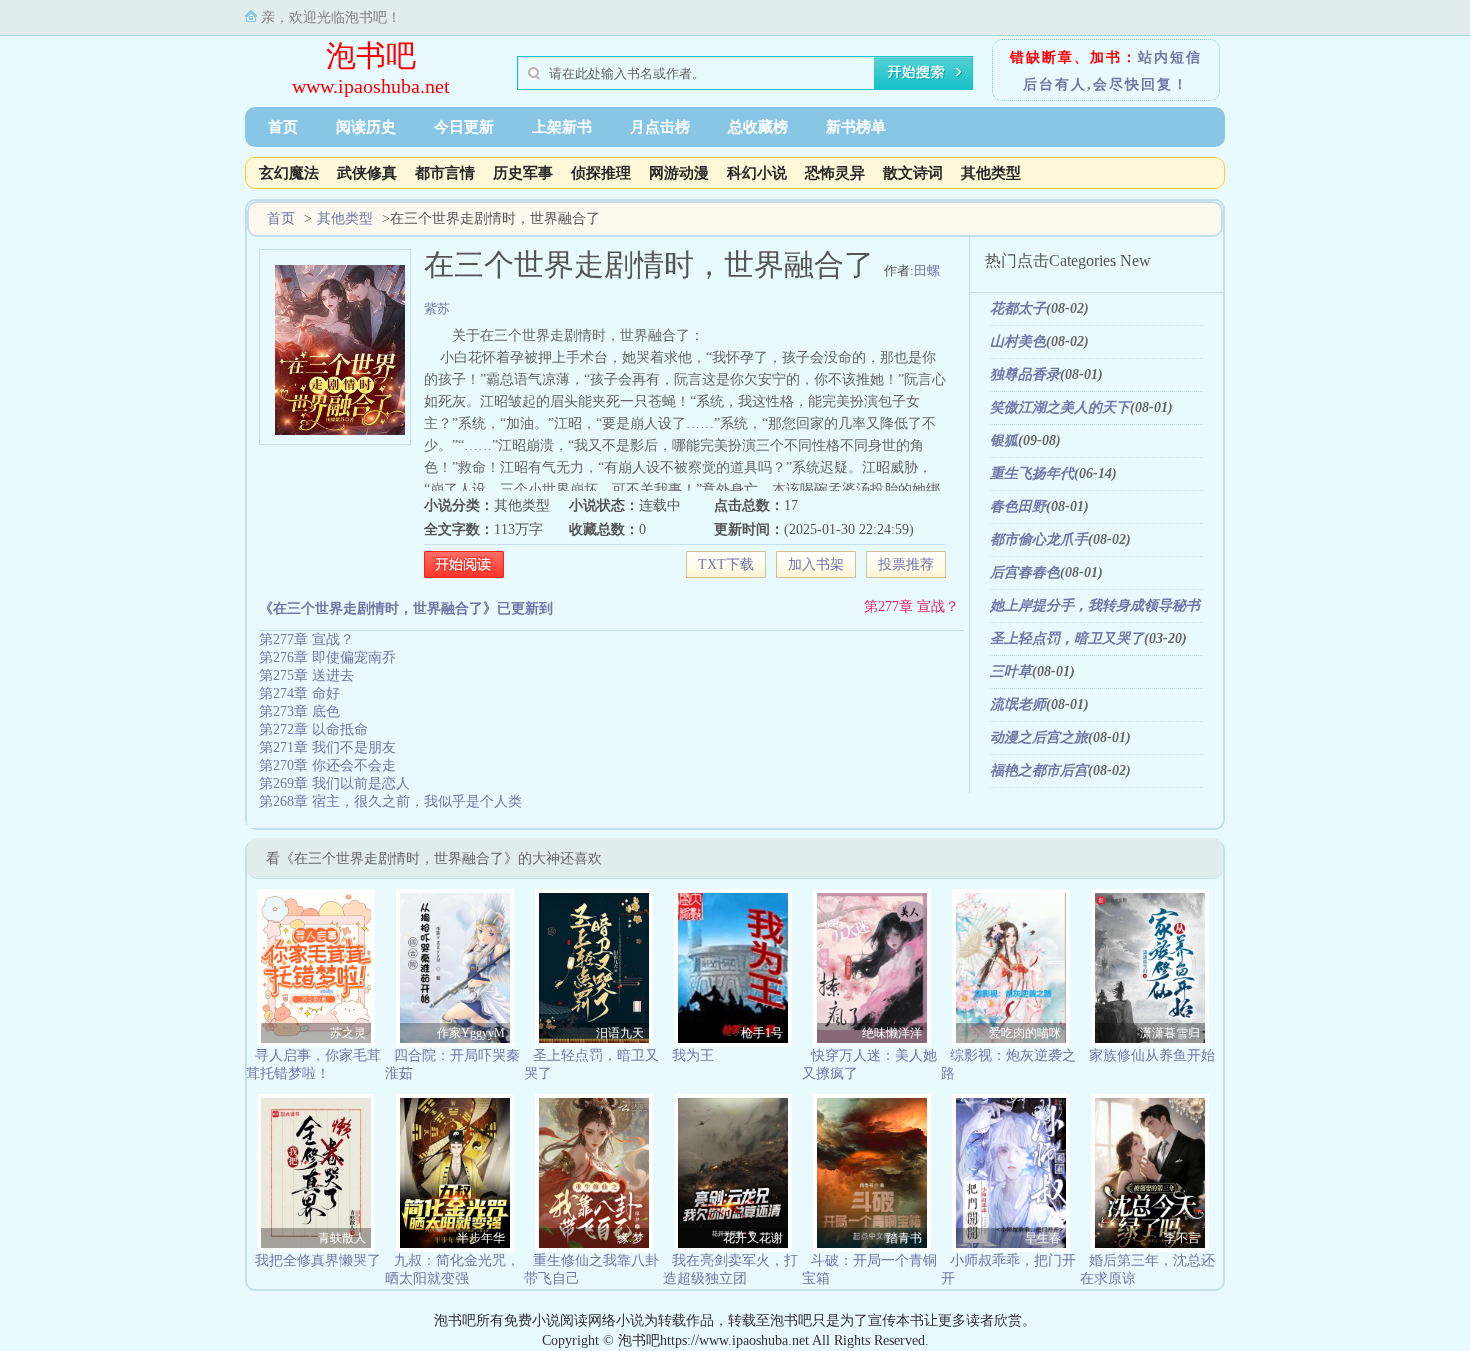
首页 (283, 127)
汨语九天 (620, 1033)
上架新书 (562, 127)
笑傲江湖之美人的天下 (1060, 407)
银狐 (1004, 440)
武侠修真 (367, 173)
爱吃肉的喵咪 (1025, 1033)
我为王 (693, 1055)
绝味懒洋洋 (892, 1033)
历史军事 (523, 173)
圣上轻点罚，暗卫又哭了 (1067, 638)
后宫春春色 (1025, 572)
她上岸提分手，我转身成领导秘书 (1095, 605)
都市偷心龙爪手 (1039, 539)
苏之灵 (348, 1033)
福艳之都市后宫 (1039, 770)
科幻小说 (757, 173)
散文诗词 (913, 173)
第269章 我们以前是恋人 (334, 783)
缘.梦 (630, 1238)
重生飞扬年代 (1032, 473)
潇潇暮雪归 (1170, 1033)
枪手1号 (762, 1033)
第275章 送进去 (306, 675)
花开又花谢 (753, 1238)
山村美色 (1018, 341)
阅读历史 (366, 127)
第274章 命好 (299, 693)
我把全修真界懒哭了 (318, 1260)
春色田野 (1018, 506)
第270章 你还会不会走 (327, 765)
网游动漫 (679, 173)
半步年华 (481, 1238)
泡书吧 (371, 55)
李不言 (1182, 1238)
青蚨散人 (342, 1238)
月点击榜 (660, 127)
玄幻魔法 (289, 173)
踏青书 (904, 1238)
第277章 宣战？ (911, 606)
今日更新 (464, 127)
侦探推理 (601, 173)
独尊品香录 (1025, 374)
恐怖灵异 (835, 173)
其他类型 (991, 173)
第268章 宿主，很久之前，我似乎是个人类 (390, 801)
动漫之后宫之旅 (1039, 737)
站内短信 (1170, 57)
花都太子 (1018, 308)
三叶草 (1011, 671)
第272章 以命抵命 (313, 729)
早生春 (1043, 1238)
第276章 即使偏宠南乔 (327, 657)
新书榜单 (856, 127)
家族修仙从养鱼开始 (1152, 1055)
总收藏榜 (758, 127)
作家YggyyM (471, 1033)
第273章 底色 (299, 711)
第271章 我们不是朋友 (327, 747)
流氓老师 (1018, 704)
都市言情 (445, 173)
